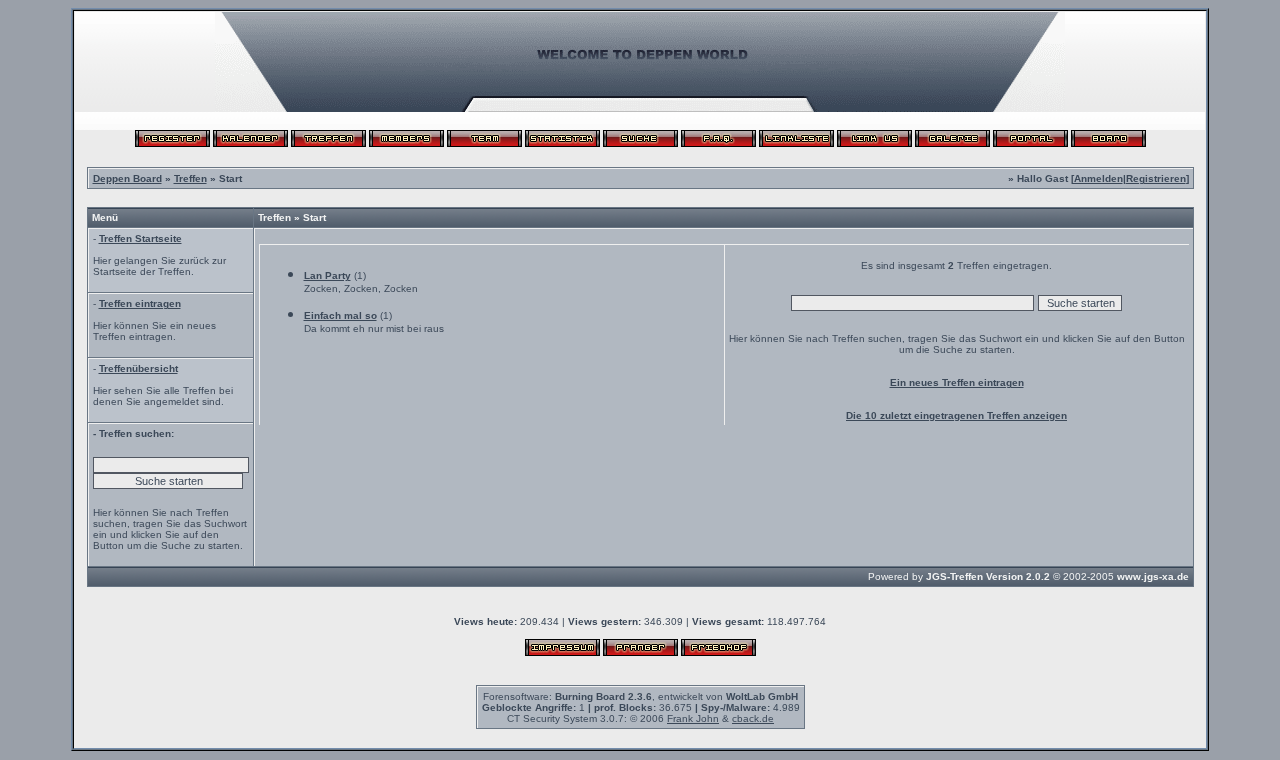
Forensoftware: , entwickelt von (640, 696)
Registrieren (1156, 178)
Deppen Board (127, 178)
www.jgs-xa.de (1153, 576)
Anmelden (1098, 178)
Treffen (190, 178)
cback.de (753, 718)
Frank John (693, 718)
